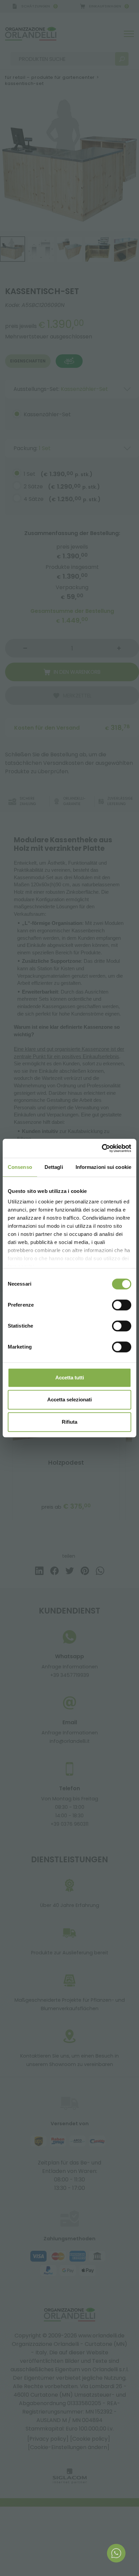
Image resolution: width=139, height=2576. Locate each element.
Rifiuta (69, 1422)
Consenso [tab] (20, 1167)
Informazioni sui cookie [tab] (103, 1167)
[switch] (122, 1305)
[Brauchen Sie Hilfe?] (116, 2553)
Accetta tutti (70, 1378)
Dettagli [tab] (54, 1167)
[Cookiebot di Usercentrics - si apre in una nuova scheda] (102, 1148)
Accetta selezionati (69, 1400)
